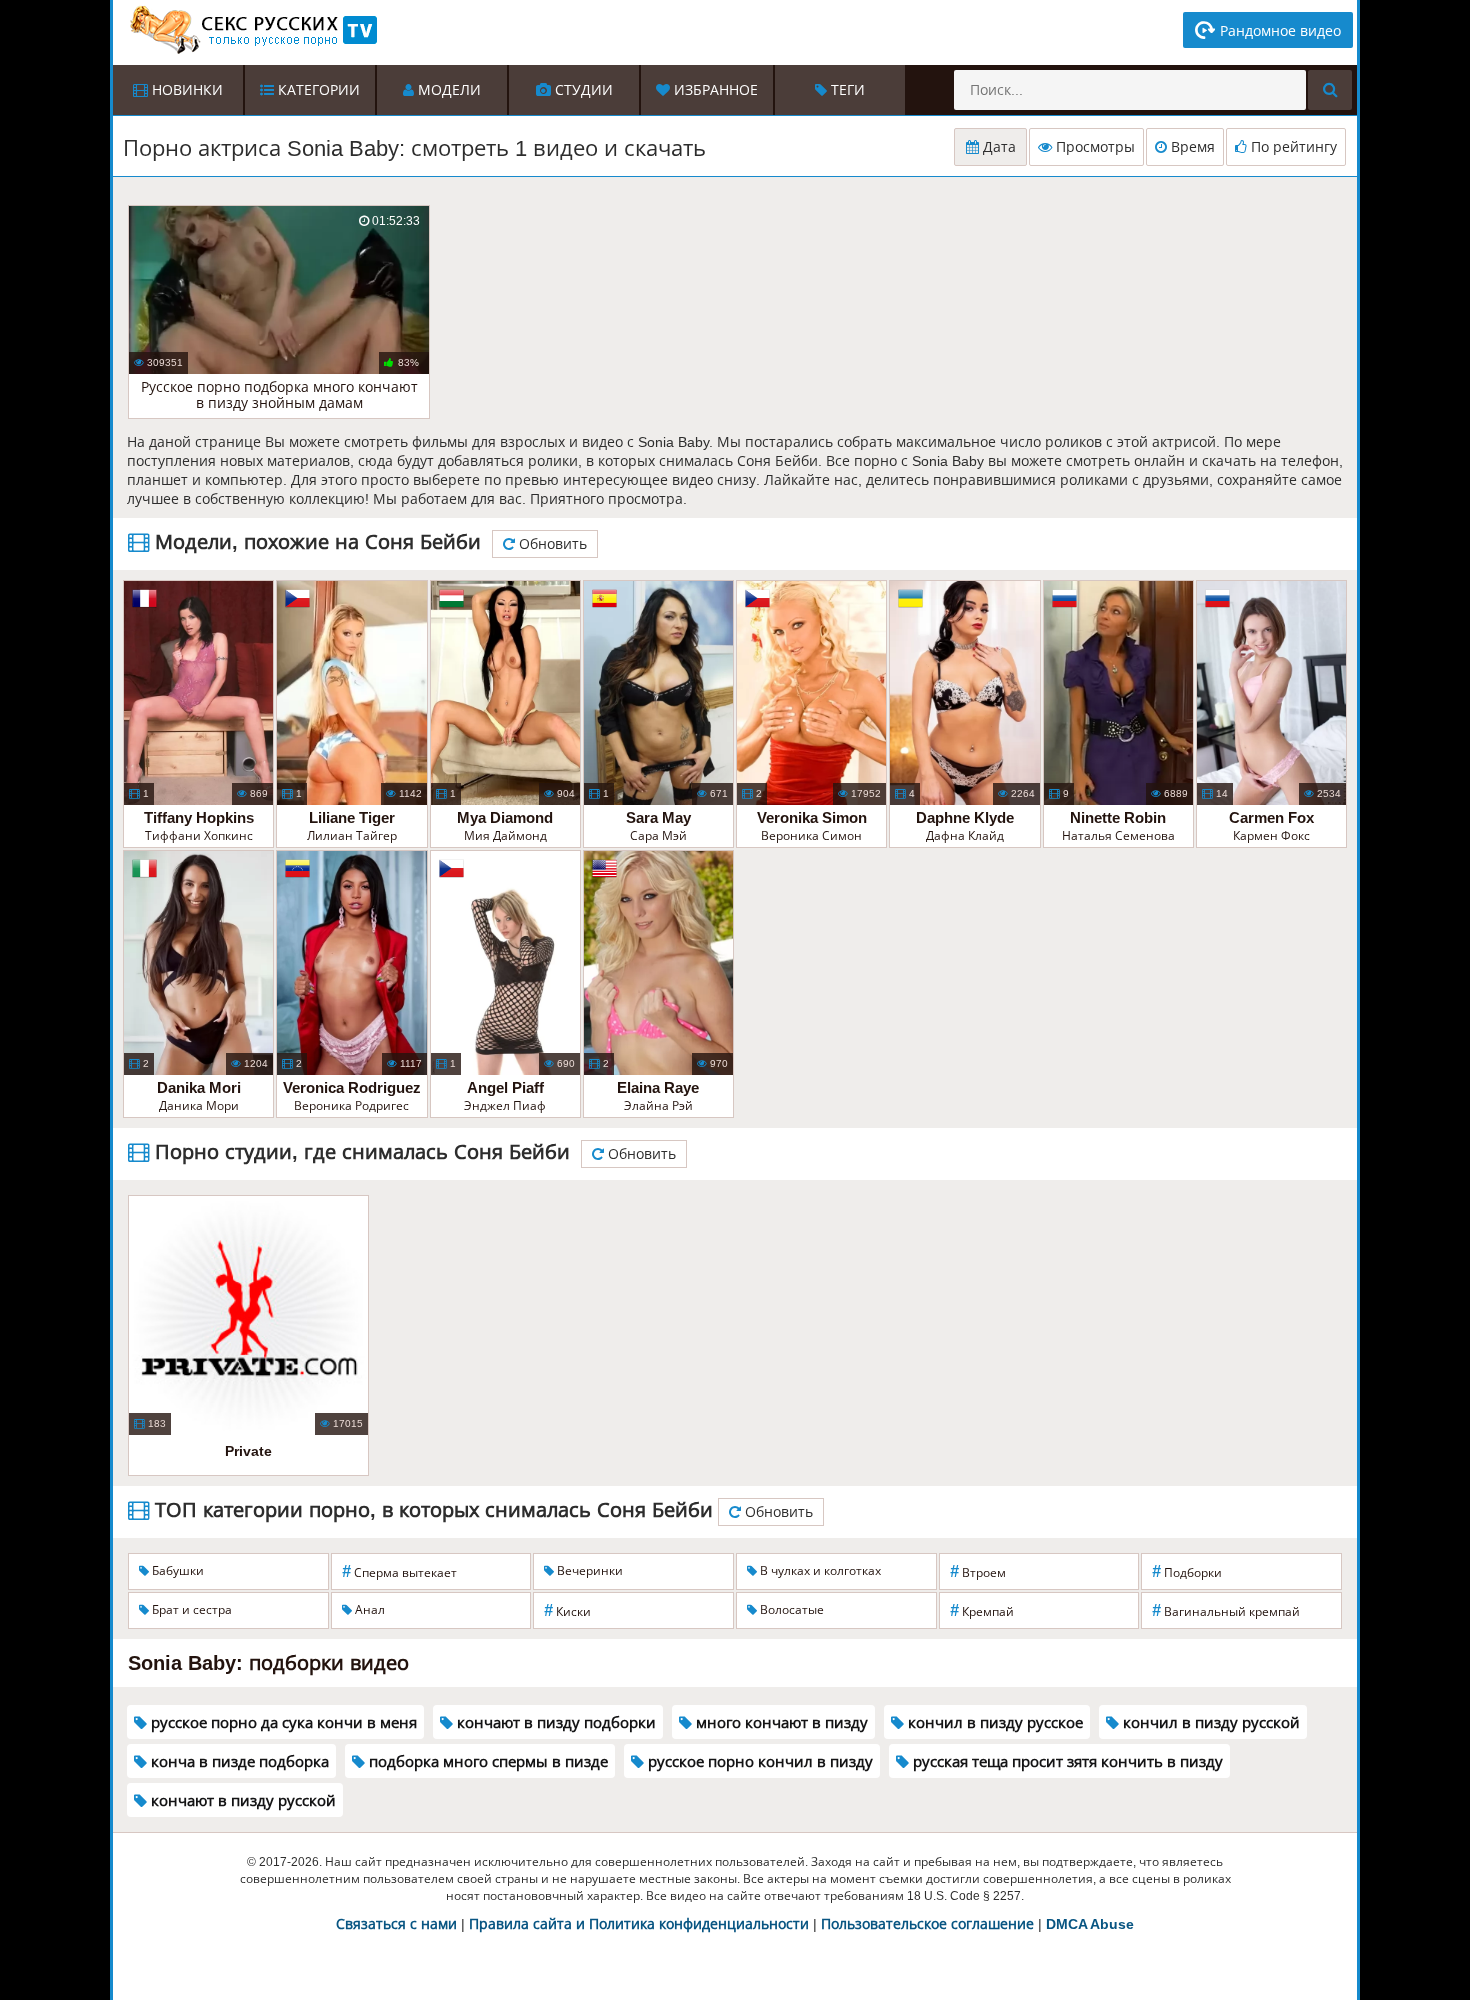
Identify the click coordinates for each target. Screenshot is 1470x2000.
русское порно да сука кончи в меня (282, 1722)
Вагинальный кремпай (1226, 1610)
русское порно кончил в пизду (758, 1761)
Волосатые (790, 1610)
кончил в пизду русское (993, 1722)
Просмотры (1093, 147)
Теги (846, 90)
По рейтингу (1292, 147)
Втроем (978, 1571)
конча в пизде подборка (238, 1761)
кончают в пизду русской (241, 1800)
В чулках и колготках (819, 1571)
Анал (368, 1610)
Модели (447, 90)
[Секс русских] (252, 30)
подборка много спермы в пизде (486, 1761)
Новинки (185, 90)
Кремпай (982, 1610)
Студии (582, 90)
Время (1191, 147)
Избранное (714, 90)
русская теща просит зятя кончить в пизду (1066, 1761)
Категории (317, 90)
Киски (567, 1610)
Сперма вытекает (399, 1571)
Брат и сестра (190, 1610)
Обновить (551, 544)
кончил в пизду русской (1209, 1722)
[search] (1330, 90)
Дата (997, 147)
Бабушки (176, 1571)
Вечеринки (588, 1571)
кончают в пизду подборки (554, 1722)
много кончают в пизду (780, 1722)
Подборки (1187, 1571)
